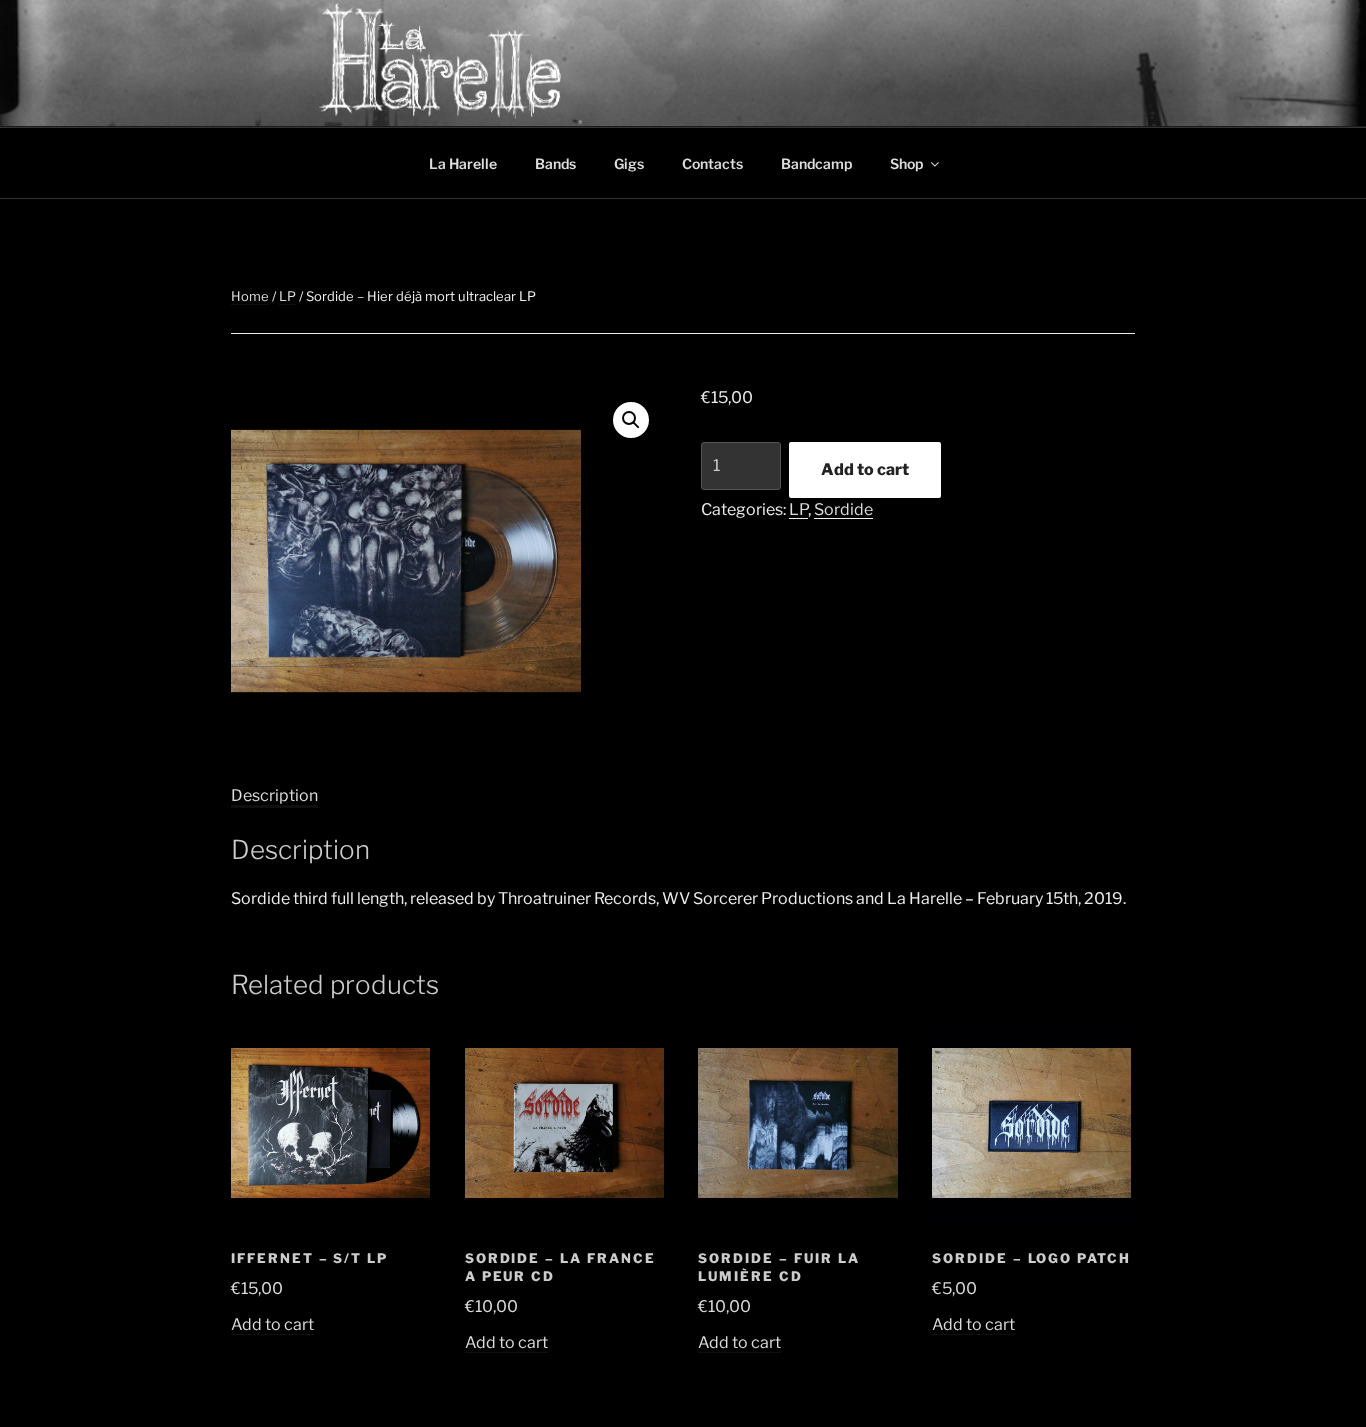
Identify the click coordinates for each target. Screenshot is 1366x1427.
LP (287, 296)
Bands (555, 163)
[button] (631, 420)
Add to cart (865, 469)
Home (250, 296)
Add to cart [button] (272, 1324)
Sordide (843, 509)
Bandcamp (816, 163)
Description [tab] (274, 795)
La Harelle (463, 163)
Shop (906, 163)
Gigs (629, 163)
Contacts (712, 163)
